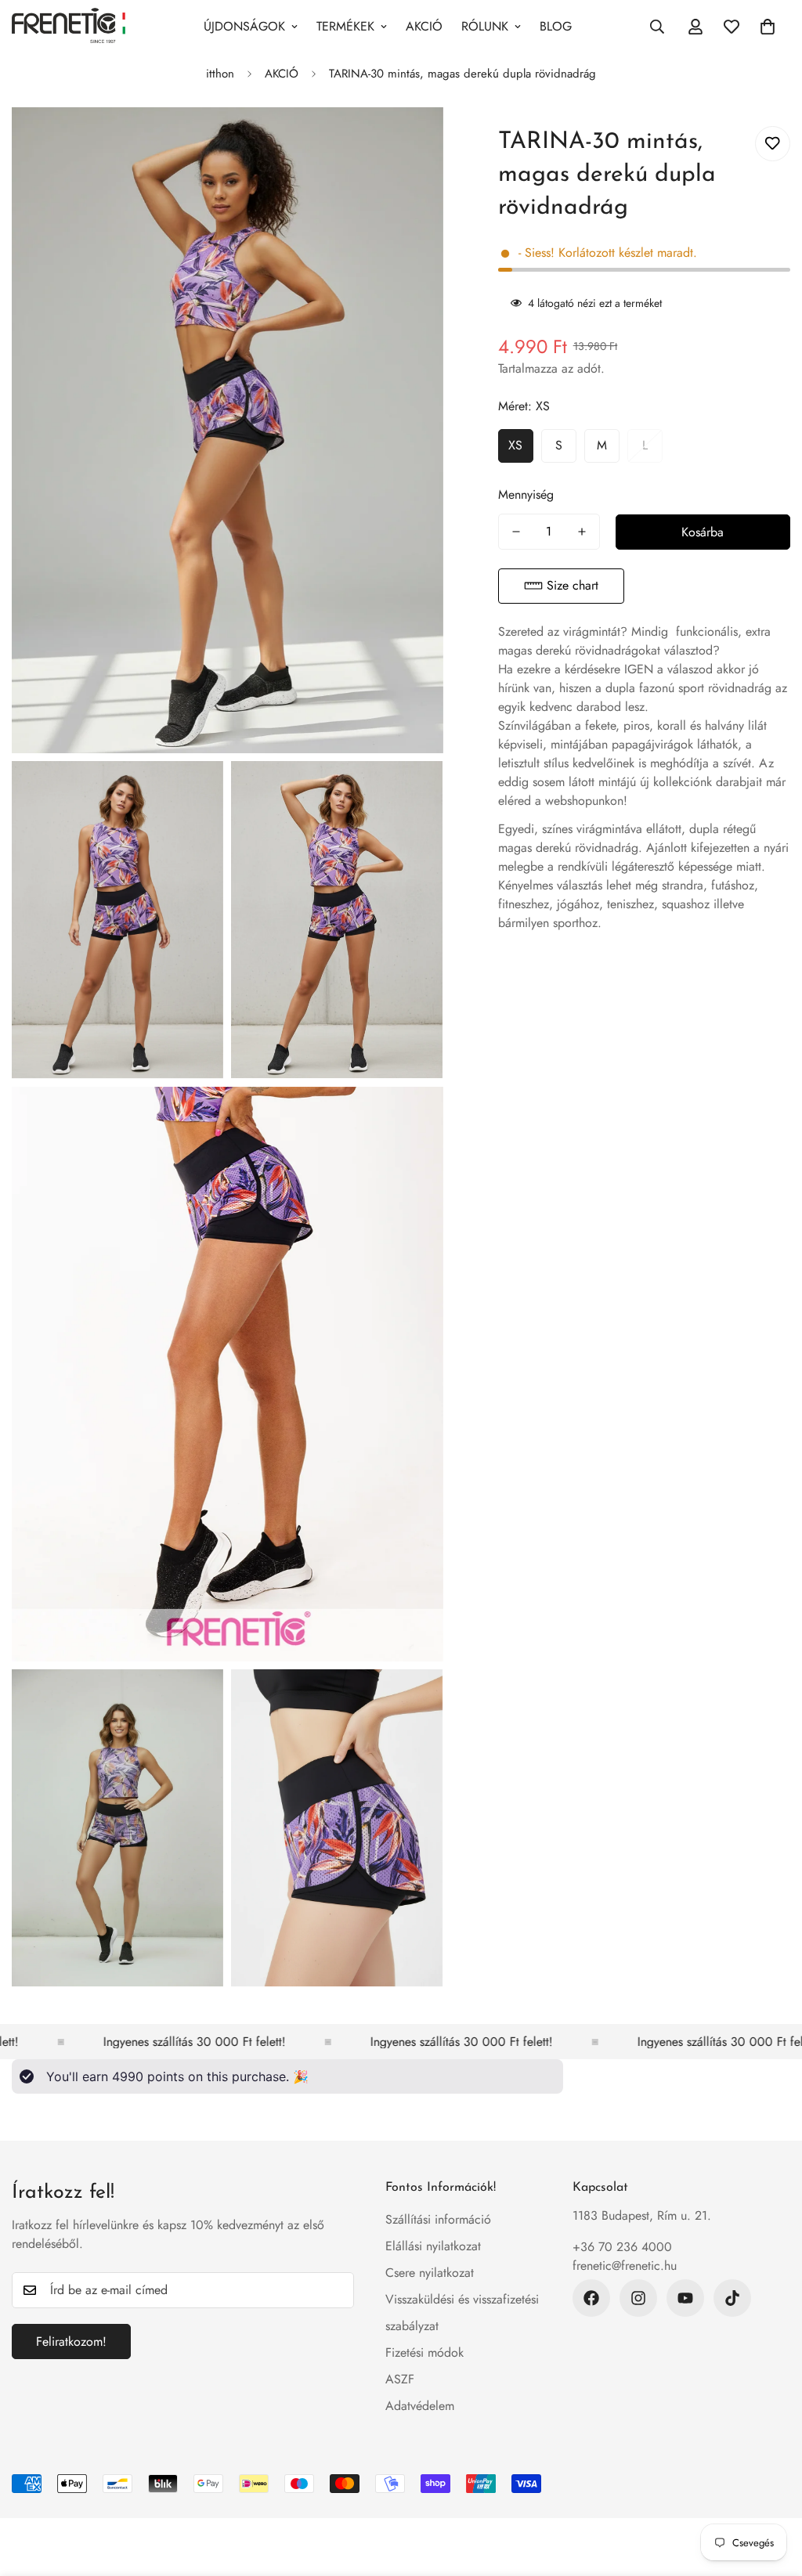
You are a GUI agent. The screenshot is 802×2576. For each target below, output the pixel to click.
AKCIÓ (424, 26)
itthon (220, 74)
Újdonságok (244, 26)
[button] (561, 586)
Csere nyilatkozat (430, 2273)
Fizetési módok (424, 2352)
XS (515, 445)
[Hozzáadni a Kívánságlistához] (773, 144)
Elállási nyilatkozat (433, 2246)
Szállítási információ (438, 2219)
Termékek (345, 26)
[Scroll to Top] (771, 2491)
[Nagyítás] (414, 141)
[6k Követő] (638, 2298)
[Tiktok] (732, 2298)
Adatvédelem (420, 2406)
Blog (556, 26)
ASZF (400, 2379)
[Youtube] (685, 2298)
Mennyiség (526, 494)
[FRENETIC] (69, 27)
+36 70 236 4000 (622, 2247)
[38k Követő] (591, 2298)
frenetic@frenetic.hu (625, 2266)
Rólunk (485, 26)
